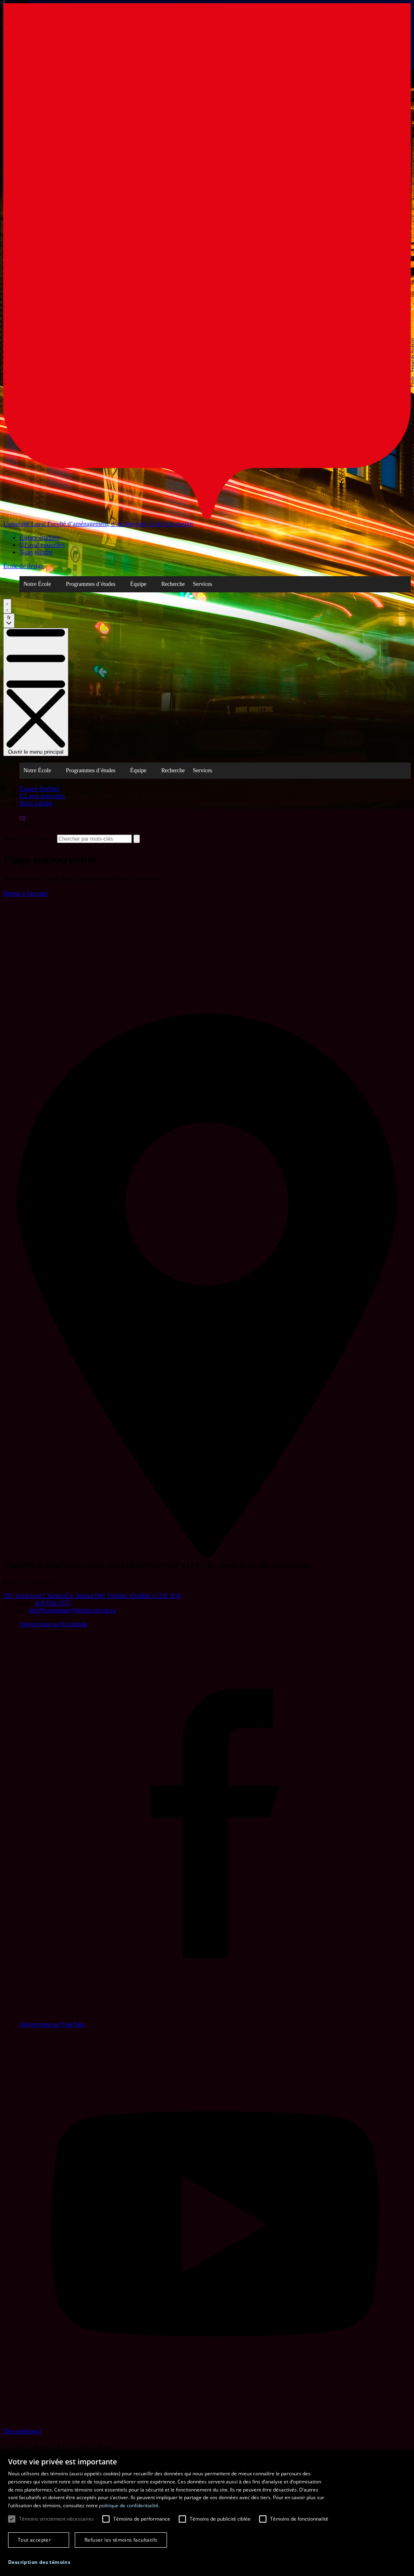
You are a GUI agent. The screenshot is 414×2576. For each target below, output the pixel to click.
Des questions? (22, 2431)
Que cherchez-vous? (29, 838)
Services (202, 584)
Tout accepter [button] (34, 2540)
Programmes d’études (91, 584)
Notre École (37, 584)
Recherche (173, 584)
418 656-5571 (53, 1603)
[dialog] (207, 2513)
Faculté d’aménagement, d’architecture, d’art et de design (120, 524)
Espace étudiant (39, 538)
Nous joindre (36, 552)
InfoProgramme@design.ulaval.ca (73, 1610)
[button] (39, 2562)
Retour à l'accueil (25, 893)
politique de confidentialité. (129, 2505)
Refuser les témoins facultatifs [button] (121, 2540)
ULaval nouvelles (42, 545)
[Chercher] (7, 606)
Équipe (138, 584)
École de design (23, 566)
